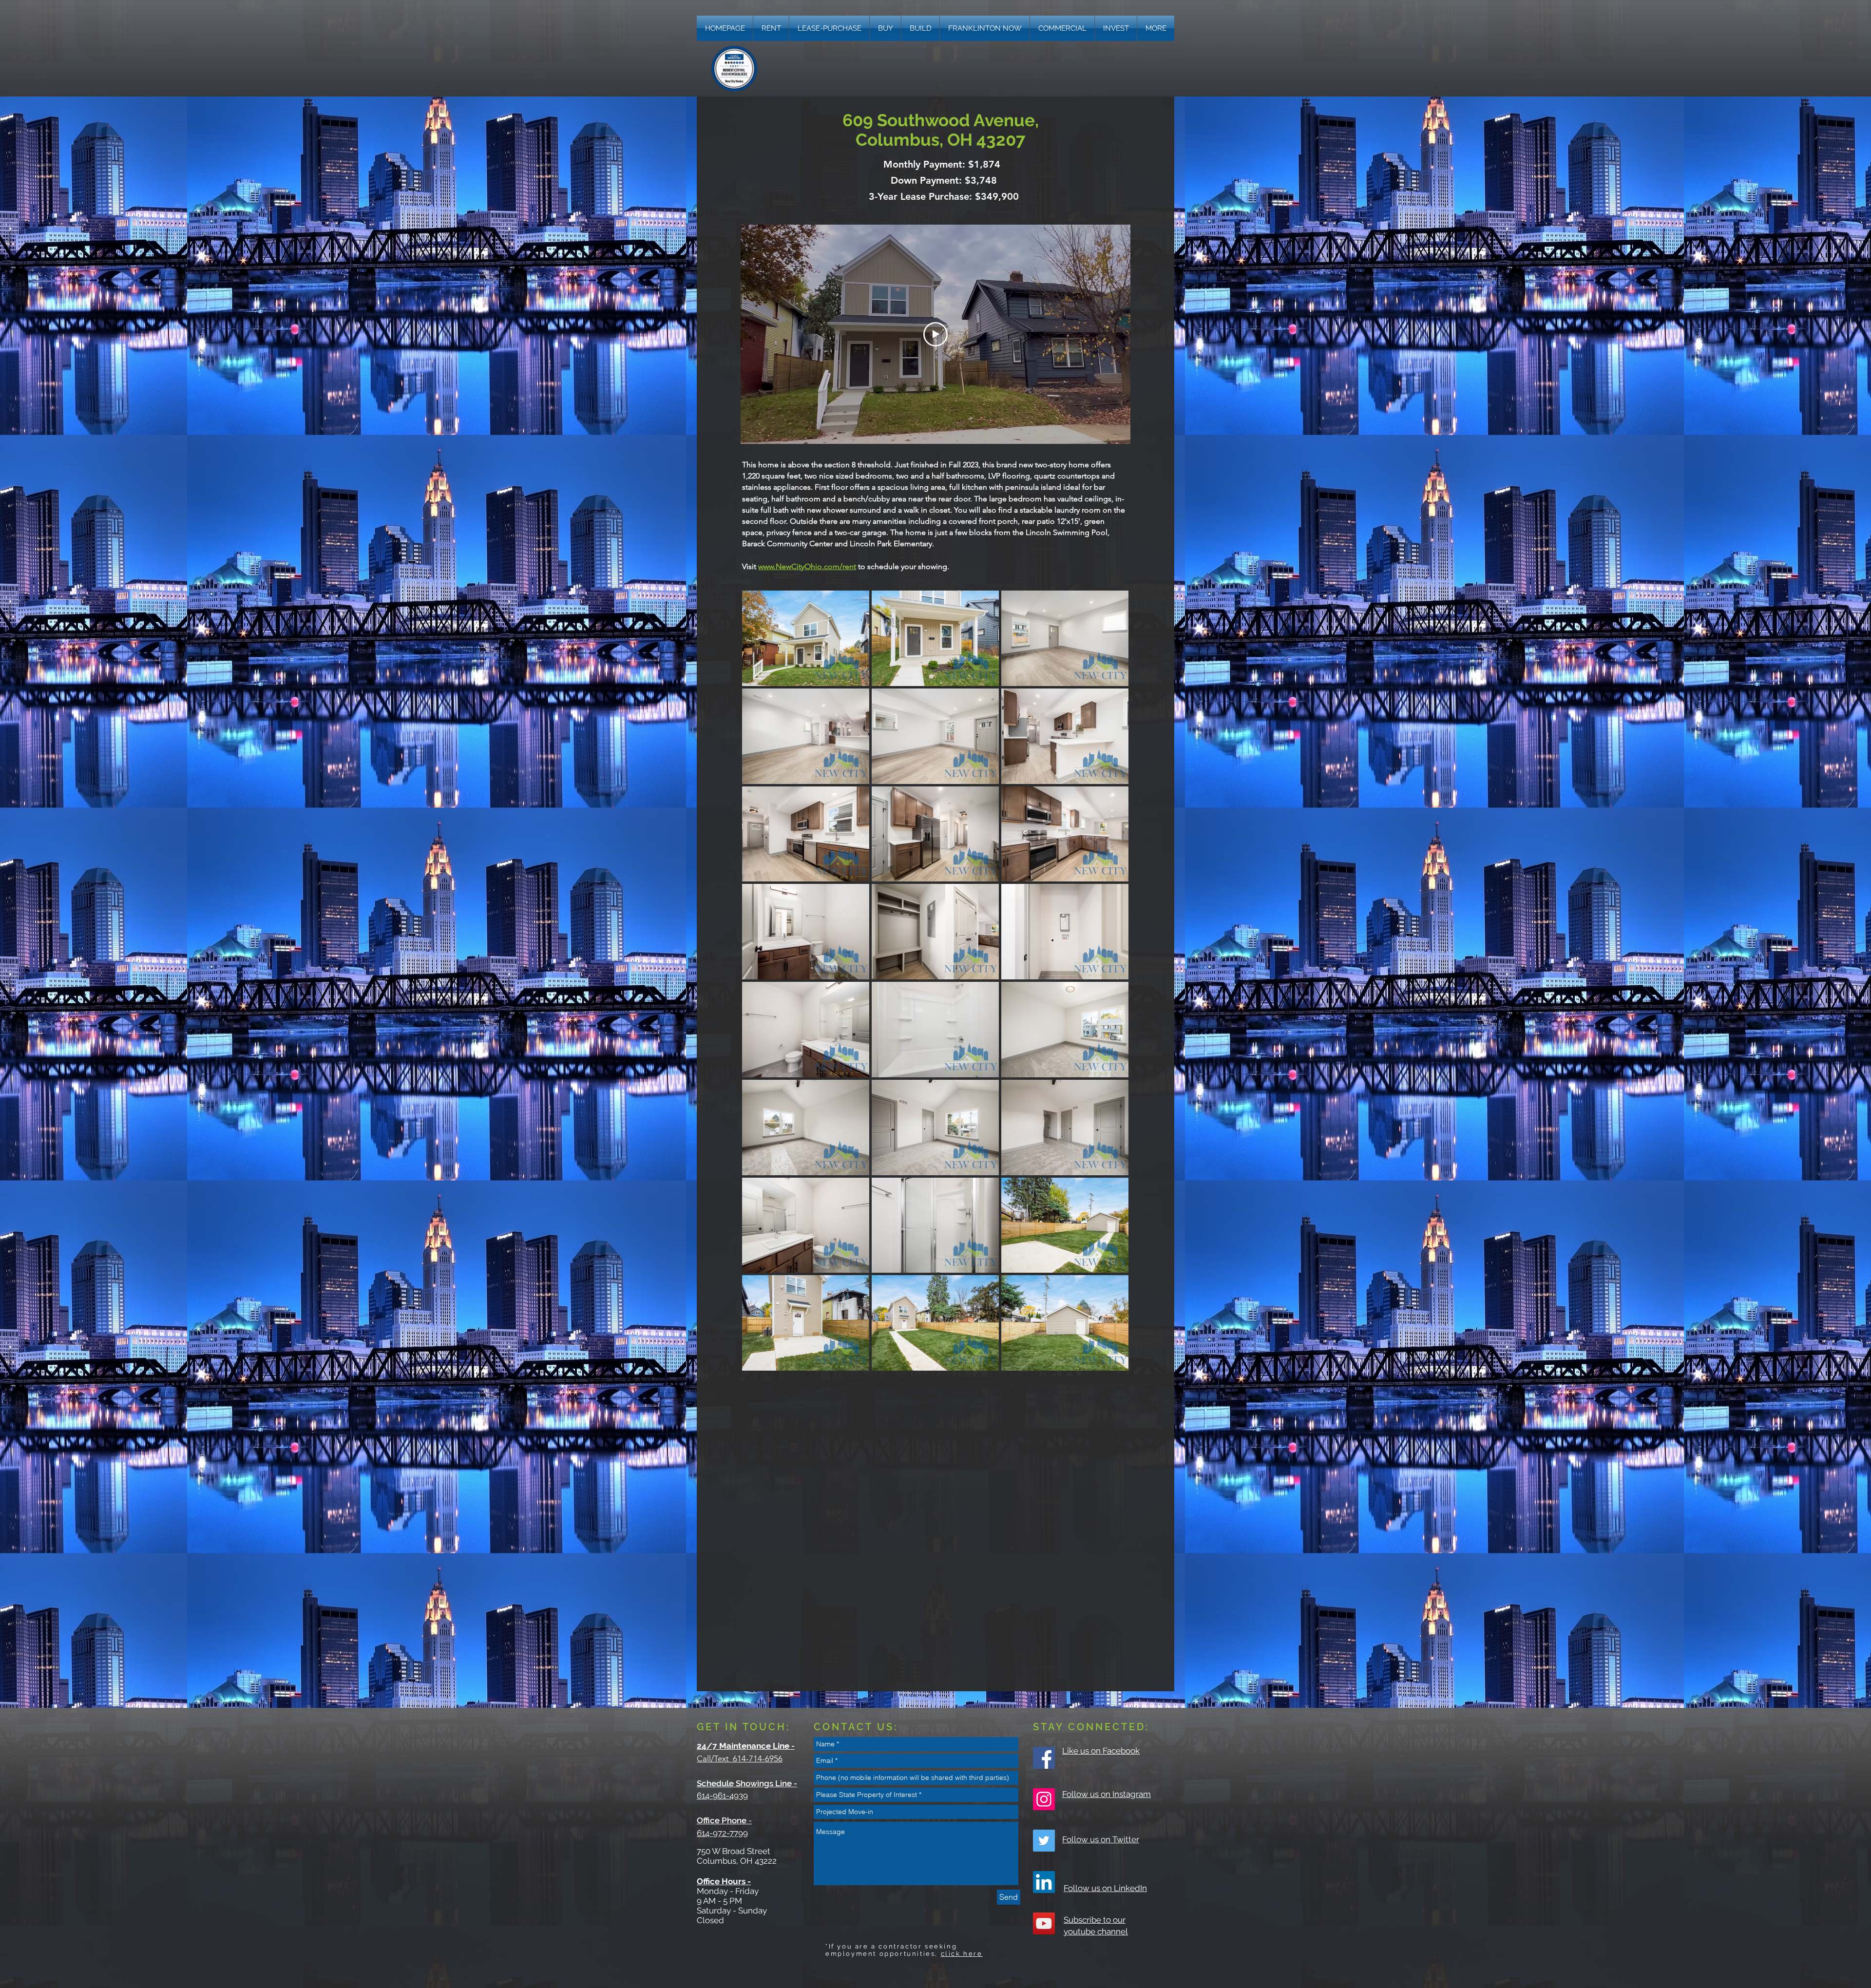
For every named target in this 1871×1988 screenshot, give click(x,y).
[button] (1156, 28)
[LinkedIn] (1044, 1882)
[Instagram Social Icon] (1044, 1799)
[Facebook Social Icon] (1044, 1758)
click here (962, 1954)
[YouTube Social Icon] (1044, 1923)
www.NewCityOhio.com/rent (807, 566)
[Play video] (935, 334)
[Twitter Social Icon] (1044, 1841)
